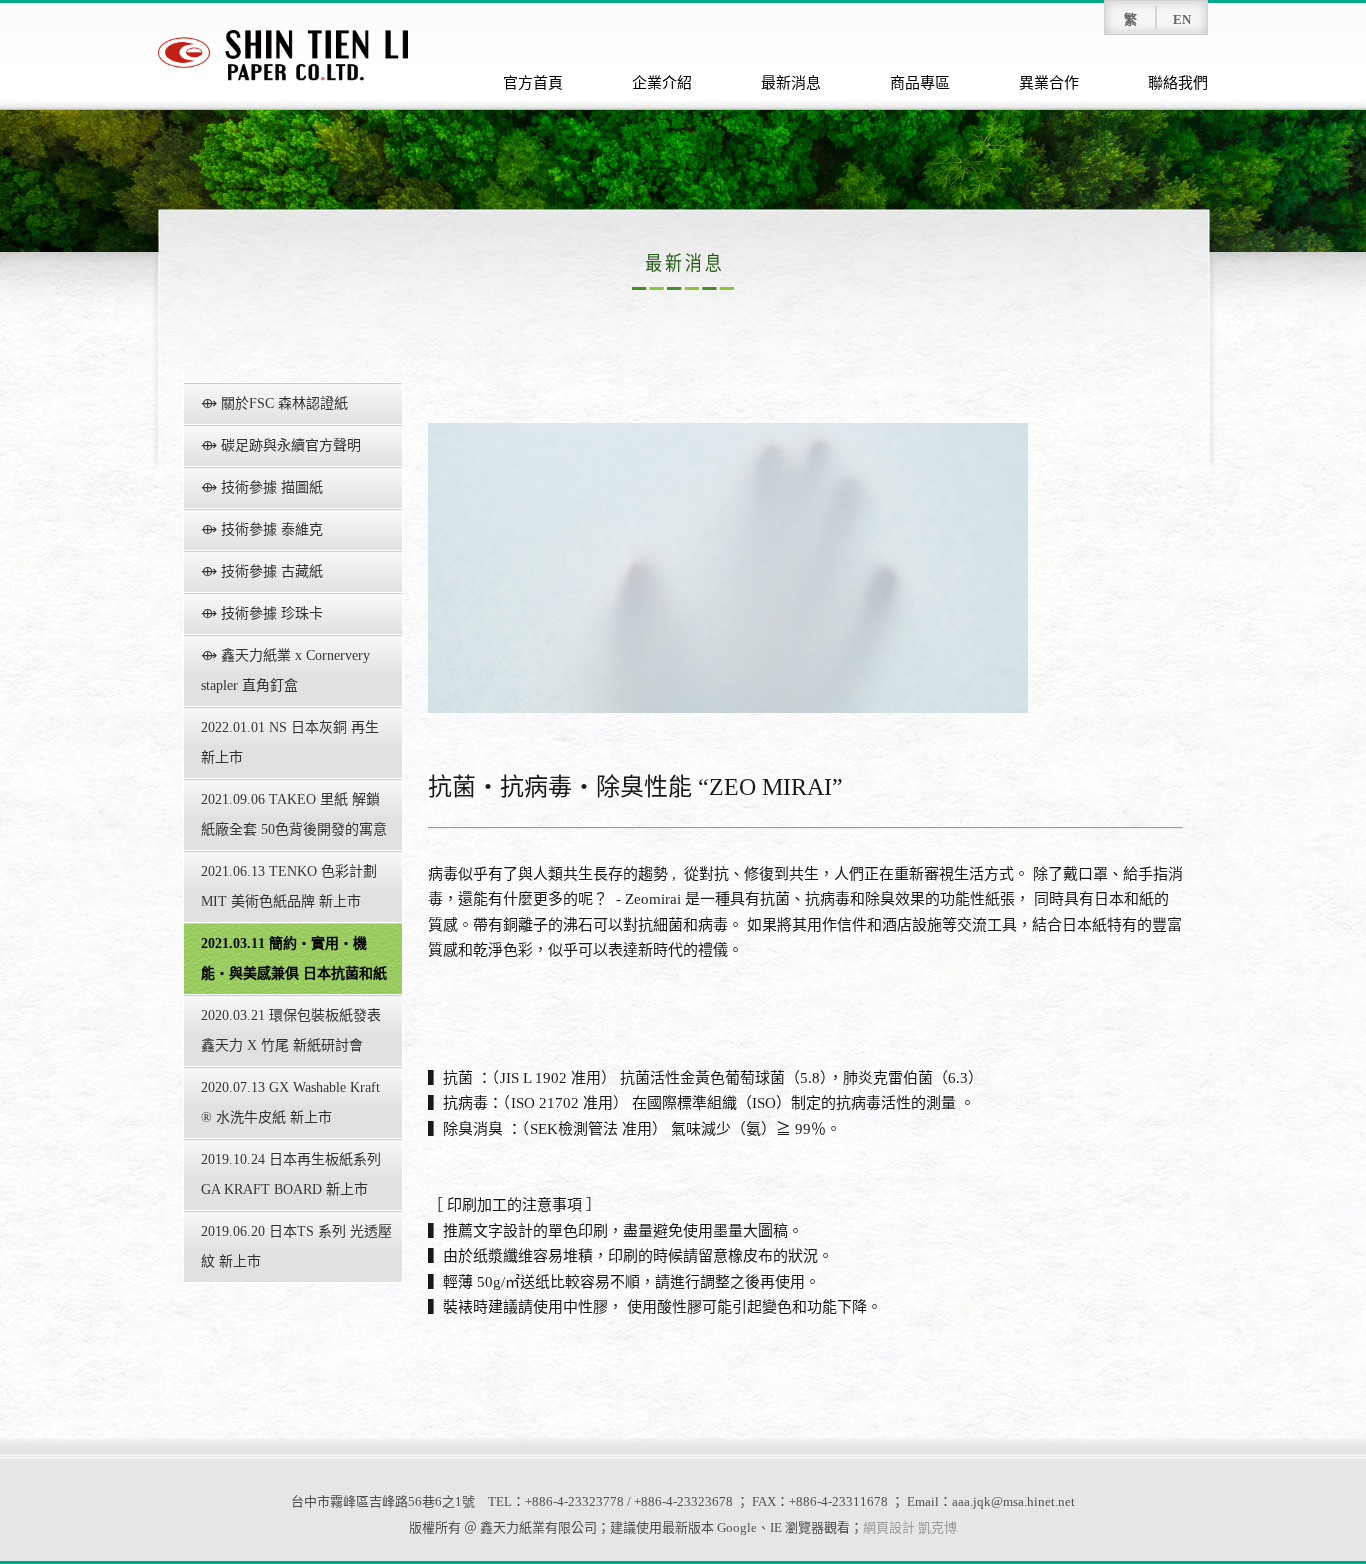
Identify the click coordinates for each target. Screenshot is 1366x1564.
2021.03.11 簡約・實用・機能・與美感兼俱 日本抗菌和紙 (294, 958)
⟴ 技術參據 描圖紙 (262, 487)
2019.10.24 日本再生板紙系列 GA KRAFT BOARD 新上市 (291, 1174)
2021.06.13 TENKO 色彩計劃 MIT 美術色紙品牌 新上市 (289, 886)
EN (1182, 19)
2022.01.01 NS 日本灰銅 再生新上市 (290, 742)
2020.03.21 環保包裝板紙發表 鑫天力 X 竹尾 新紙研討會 (291, 1030)
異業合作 (1049, 83)
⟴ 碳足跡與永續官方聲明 (281, 445)
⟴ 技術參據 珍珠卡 (262, 613)
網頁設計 (889, 1527)
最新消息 (791, 83)
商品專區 (920, 83)
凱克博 (937, 1527)
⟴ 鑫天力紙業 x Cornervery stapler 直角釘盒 (285, 670)
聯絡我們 (1178, 83)
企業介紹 (662, 83)
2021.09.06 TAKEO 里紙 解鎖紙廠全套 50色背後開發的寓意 (294, 814)
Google (737, 1527)
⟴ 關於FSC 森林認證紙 (274, 403)
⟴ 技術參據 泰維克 (262, 529)
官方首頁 (533, 83)
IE (776, 1527)
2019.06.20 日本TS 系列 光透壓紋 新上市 (296, 1246)
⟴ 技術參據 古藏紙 (262, 571)
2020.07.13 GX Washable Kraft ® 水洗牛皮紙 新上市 (290, 1102)
